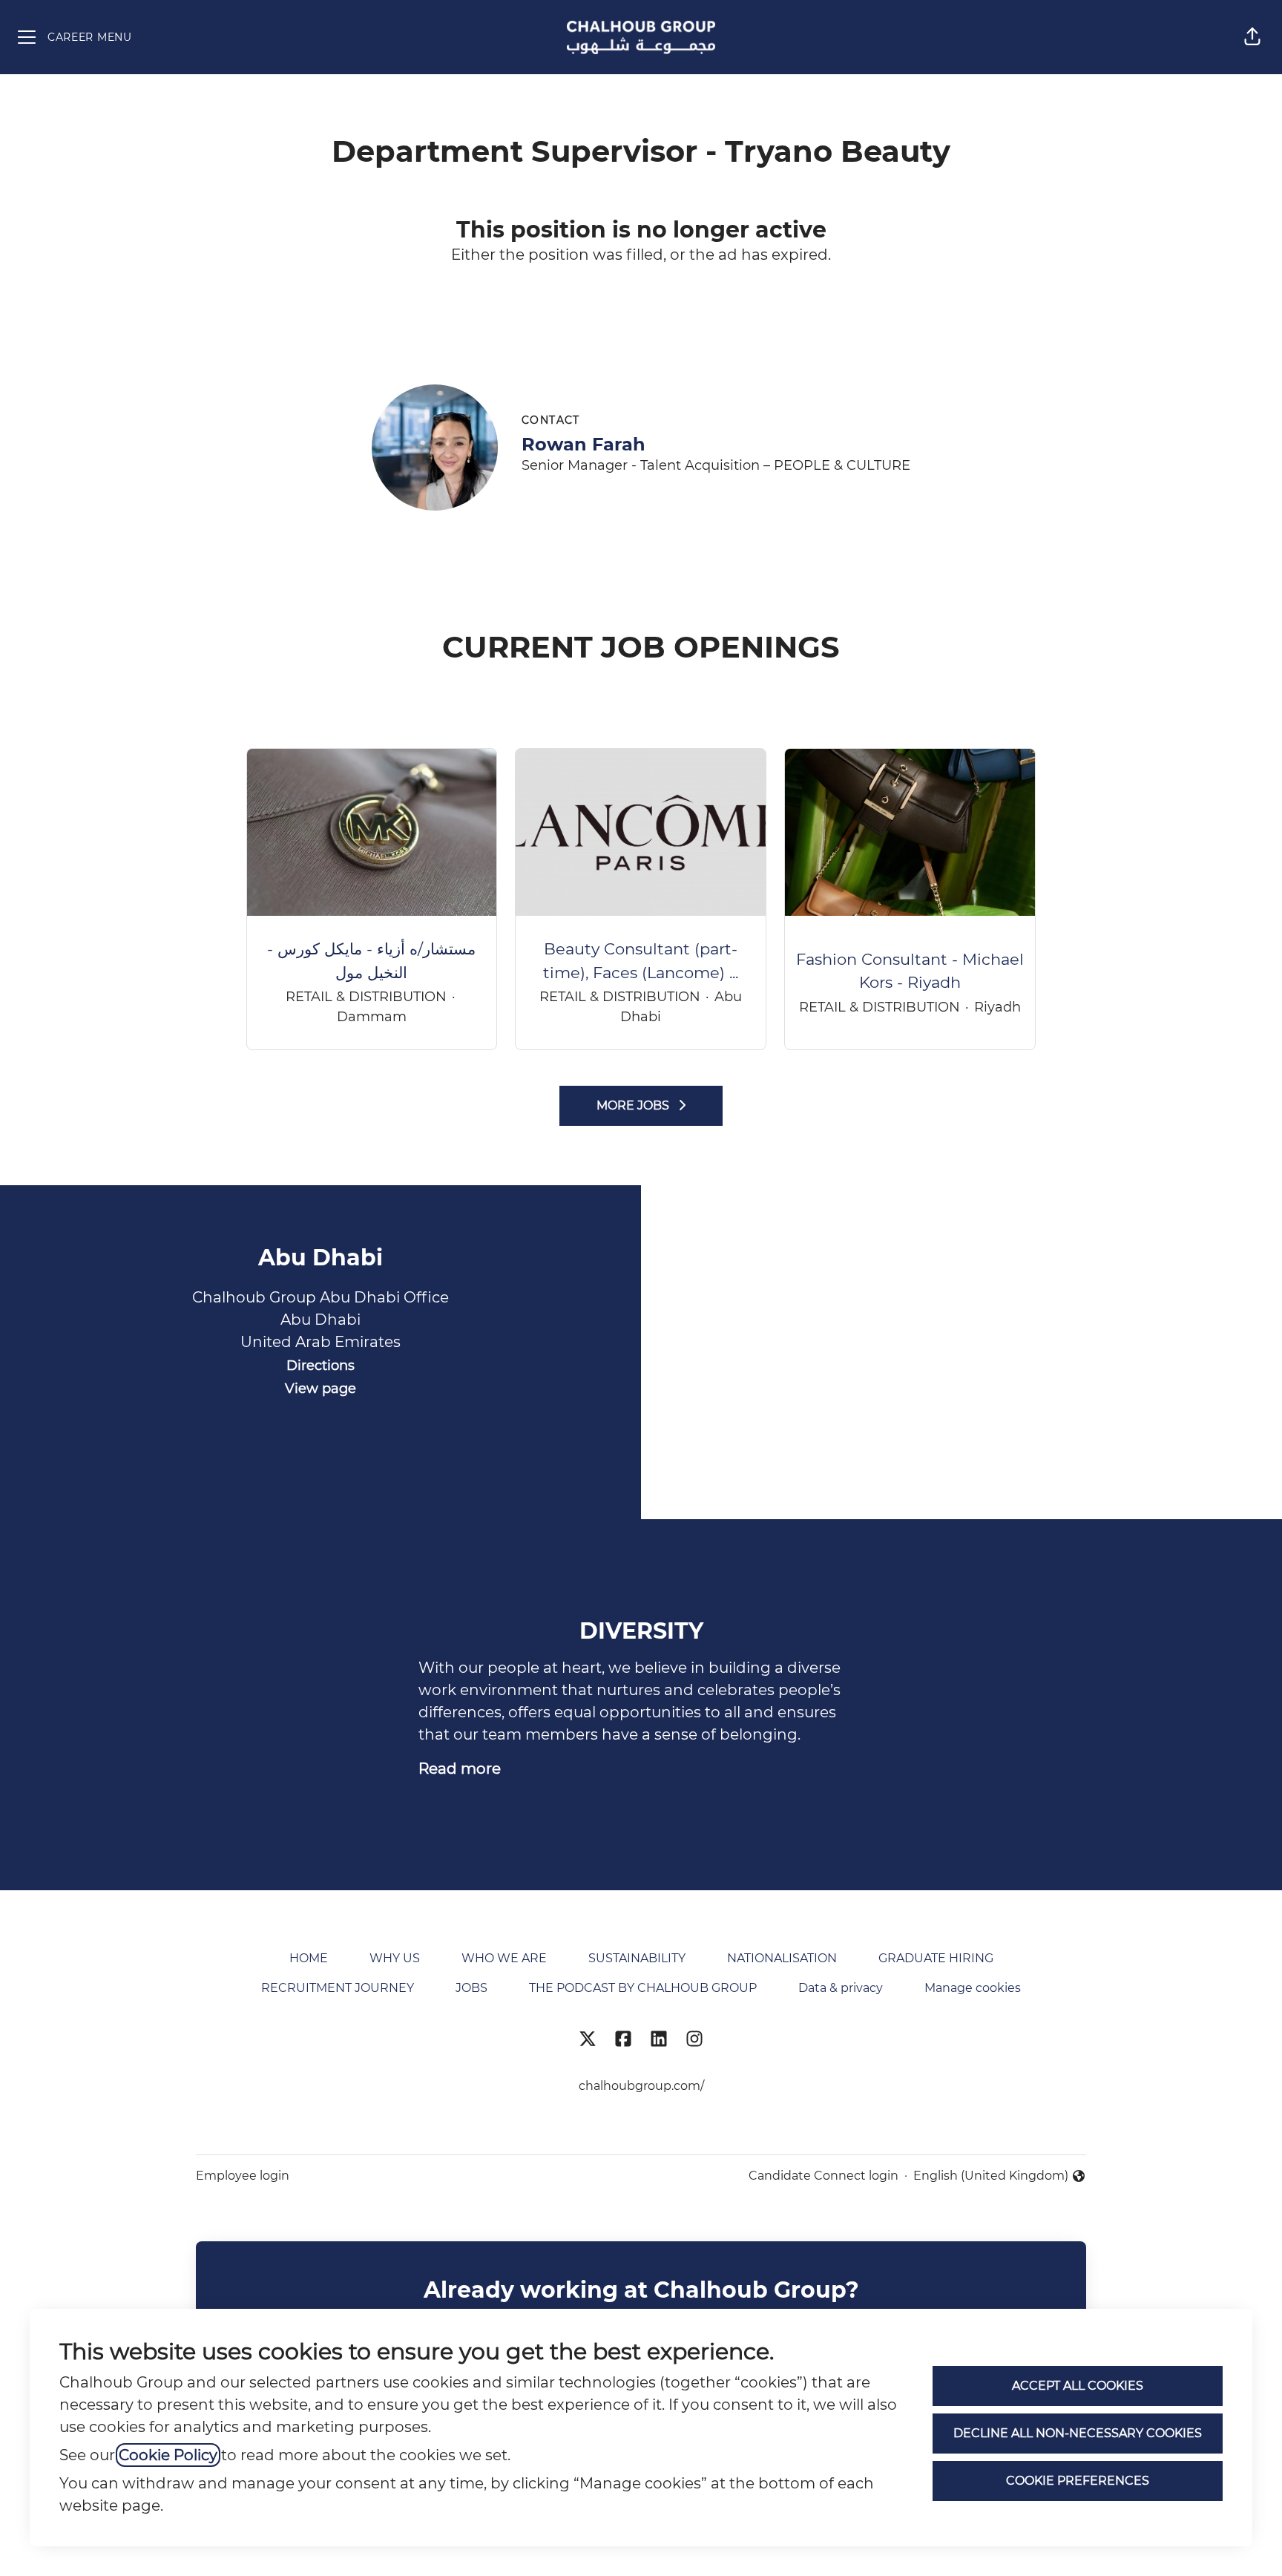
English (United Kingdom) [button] (991, 2177)
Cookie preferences (1078, 2481)
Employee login (243, 2176)
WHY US (395, 1958)
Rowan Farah (584, 444)
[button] (1252, 37)
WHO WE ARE (504, 1958)
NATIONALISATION (782, 1958)
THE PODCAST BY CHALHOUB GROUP (643, 1988)
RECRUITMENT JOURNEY (338, 1988)
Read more (460, 1769)
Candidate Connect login (824, 2176)
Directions (320, 1366)
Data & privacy (841, 1988)
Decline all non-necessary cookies (1078, 2433)
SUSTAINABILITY (637, 1958)
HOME (309, 1958)
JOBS (471, 1988)
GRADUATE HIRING (936, 1958)
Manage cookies (973, 1988)
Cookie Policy (168, 2455)
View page (320, 1389)
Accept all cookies (1078, 2386)
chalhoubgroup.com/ (641, 2086)
